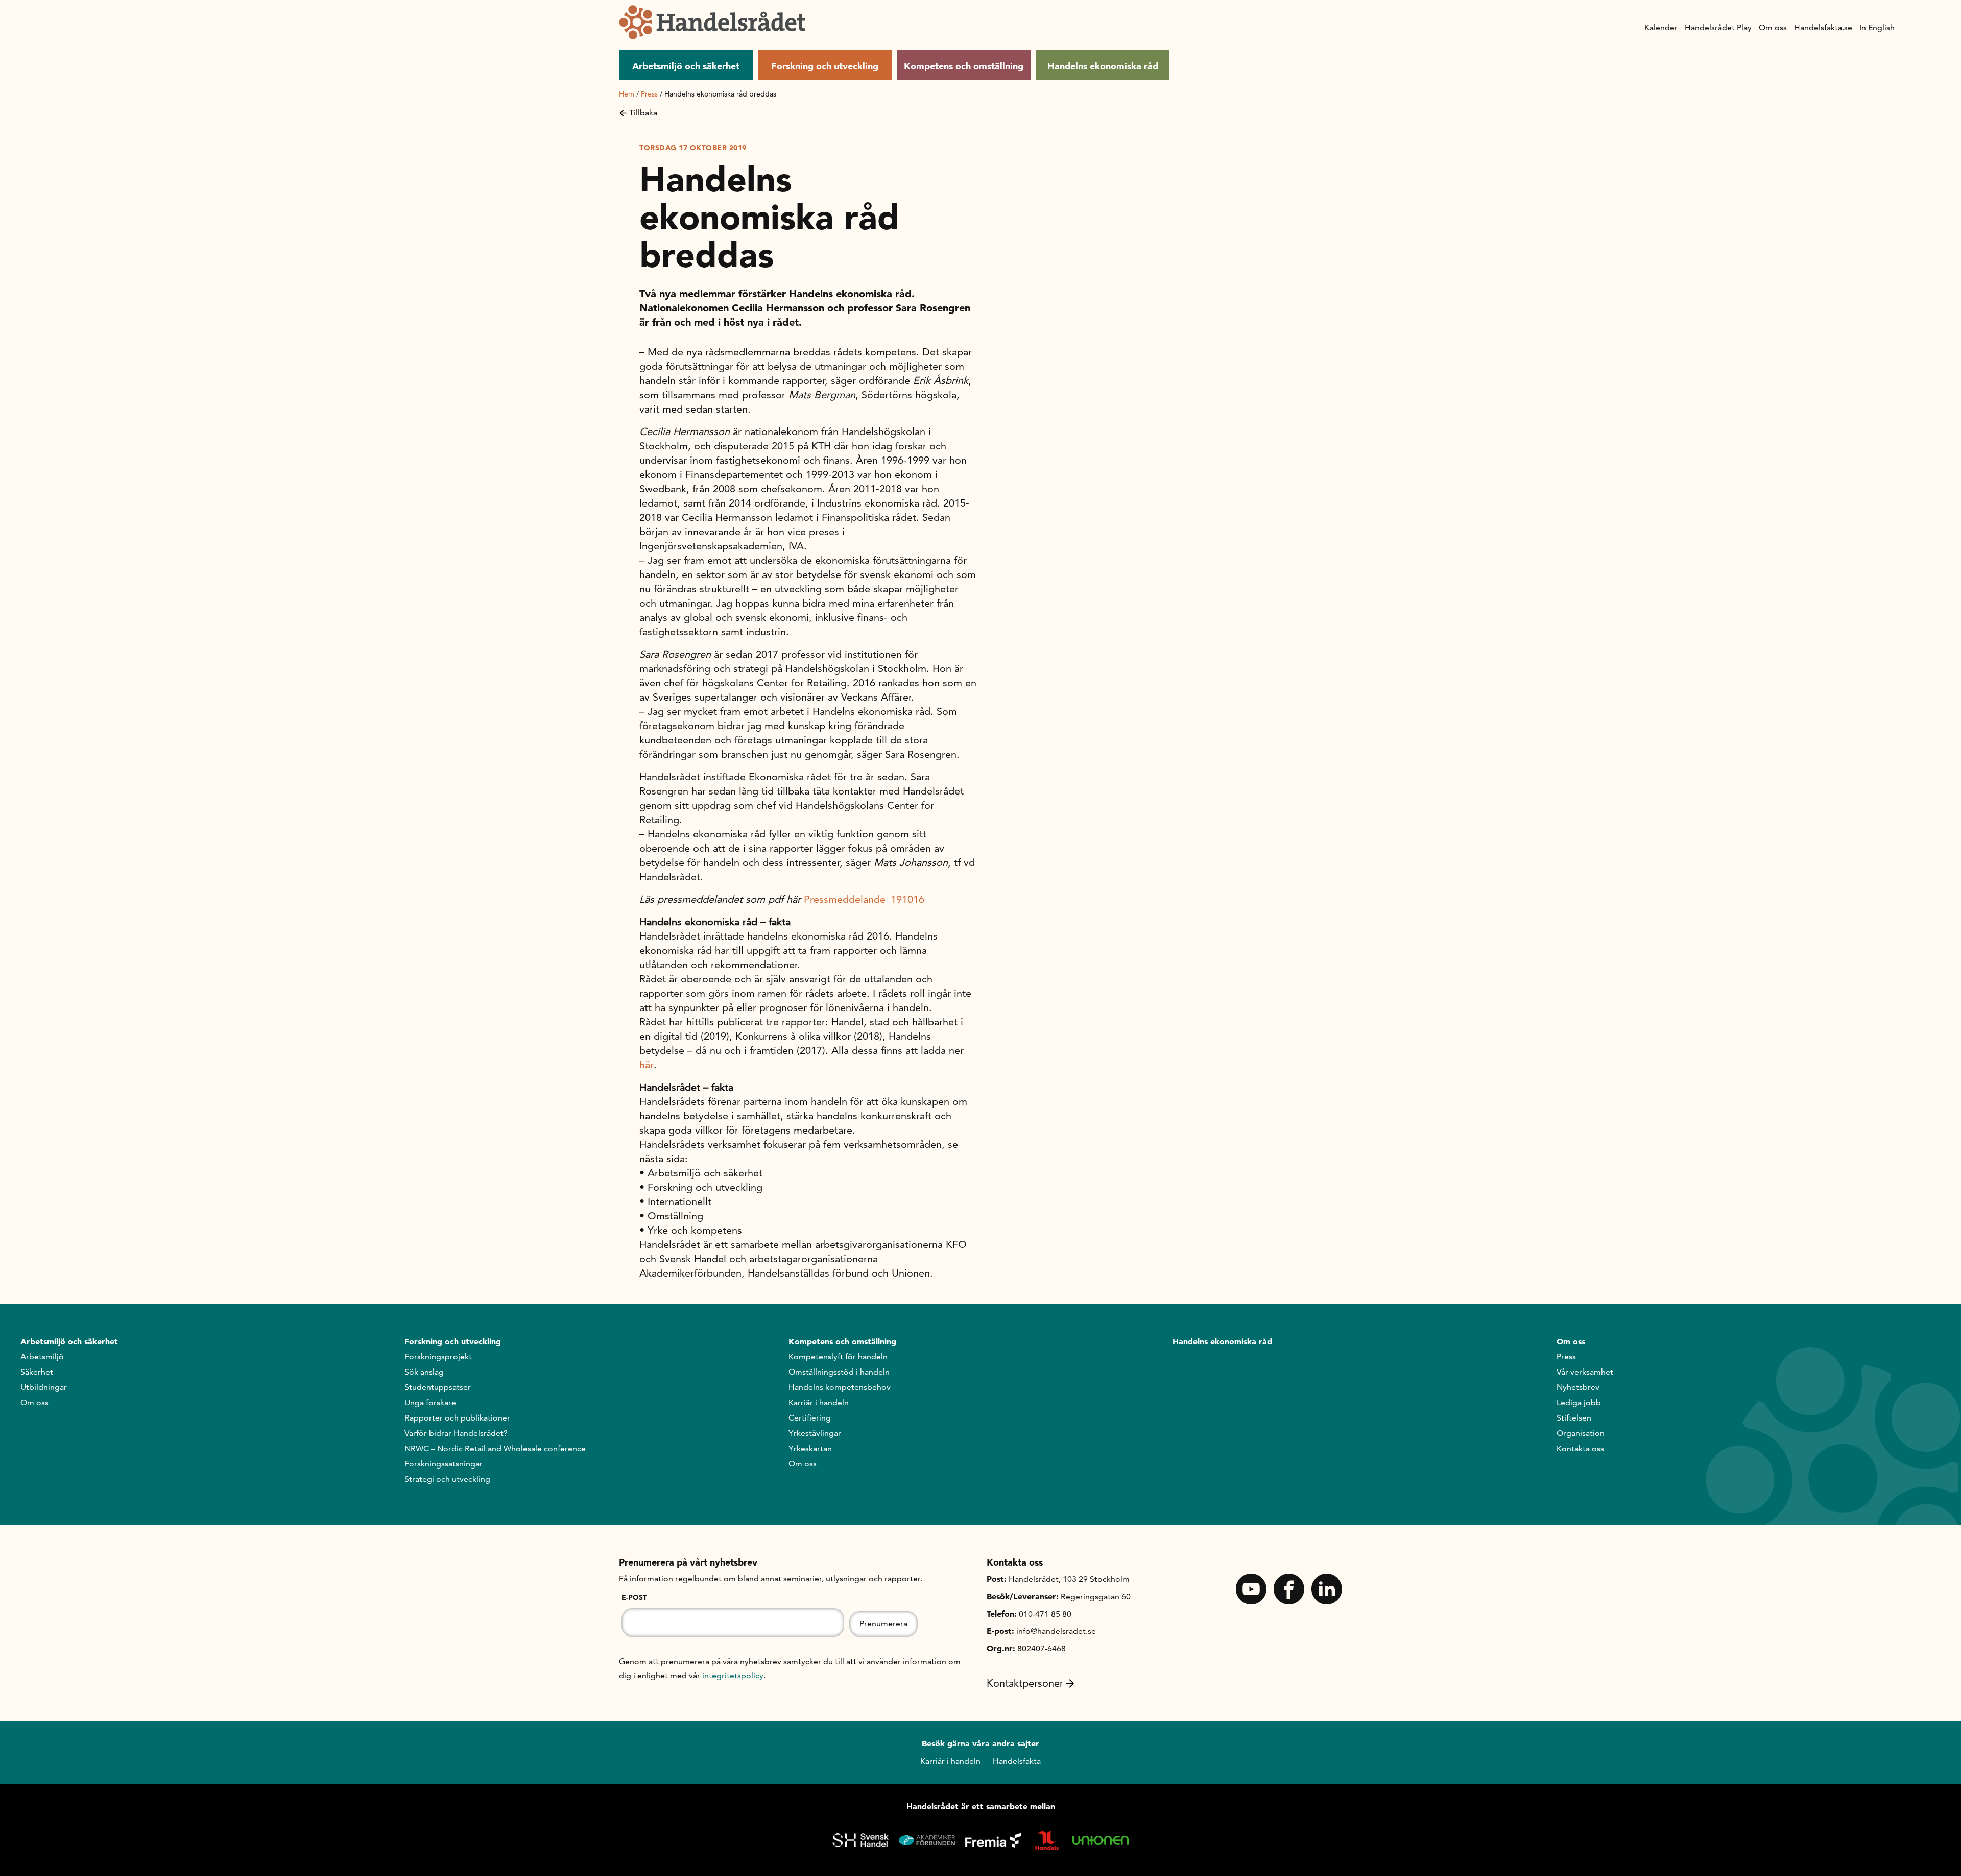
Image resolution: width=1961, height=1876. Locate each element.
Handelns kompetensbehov (840, 1387)
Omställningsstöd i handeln (839, 1372)
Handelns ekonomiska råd (1103, 66)
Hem (627, 94)
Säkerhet (37, 1372)
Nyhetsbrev (1578, 1387)
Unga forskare (430, 1402)
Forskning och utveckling (825, 66)
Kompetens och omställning (964, 66)
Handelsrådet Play (1718, 27)
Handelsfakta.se (1823, 27)
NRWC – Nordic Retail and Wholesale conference (495, 1448)
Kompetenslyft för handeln (838, 1356)
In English (1877, 27)
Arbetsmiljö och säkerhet (686, 66)
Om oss (1773, 27)
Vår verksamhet (1585, 1372)
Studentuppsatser (438, 1387)
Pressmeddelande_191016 (864, 899)
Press (649, 94)
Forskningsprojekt (438, 1356)
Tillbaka (643, 113)
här (647, 1065)
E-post (634, 1597)
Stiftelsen (1574, 1418)
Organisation (1581, 1433)
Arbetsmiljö (42, 1356)
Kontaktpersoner (1025, 1683)
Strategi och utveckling (447, 1479)
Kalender (1661, 27)
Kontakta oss (1580, 1448)
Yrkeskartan (810, 1448)
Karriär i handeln (819, 1402)
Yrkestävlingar (815, 1433)
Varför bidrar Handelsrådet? (456, 1433)
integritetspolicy (733, 1676)
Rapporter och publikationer (457, 1418)
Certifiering (810, 1418)
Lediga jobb (1579, 1402)
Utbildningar (44, 1387)
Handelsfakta (1017, 1761)
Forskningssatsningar (444, 1464)
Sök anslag (424, 1372)
